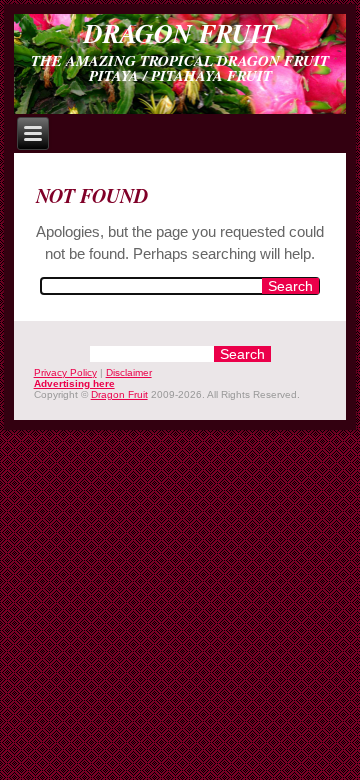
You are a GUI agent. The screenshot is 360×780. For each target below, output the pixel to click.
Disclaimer (129, 372)
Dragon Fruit (180, 33)
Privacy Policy (65, 372)
